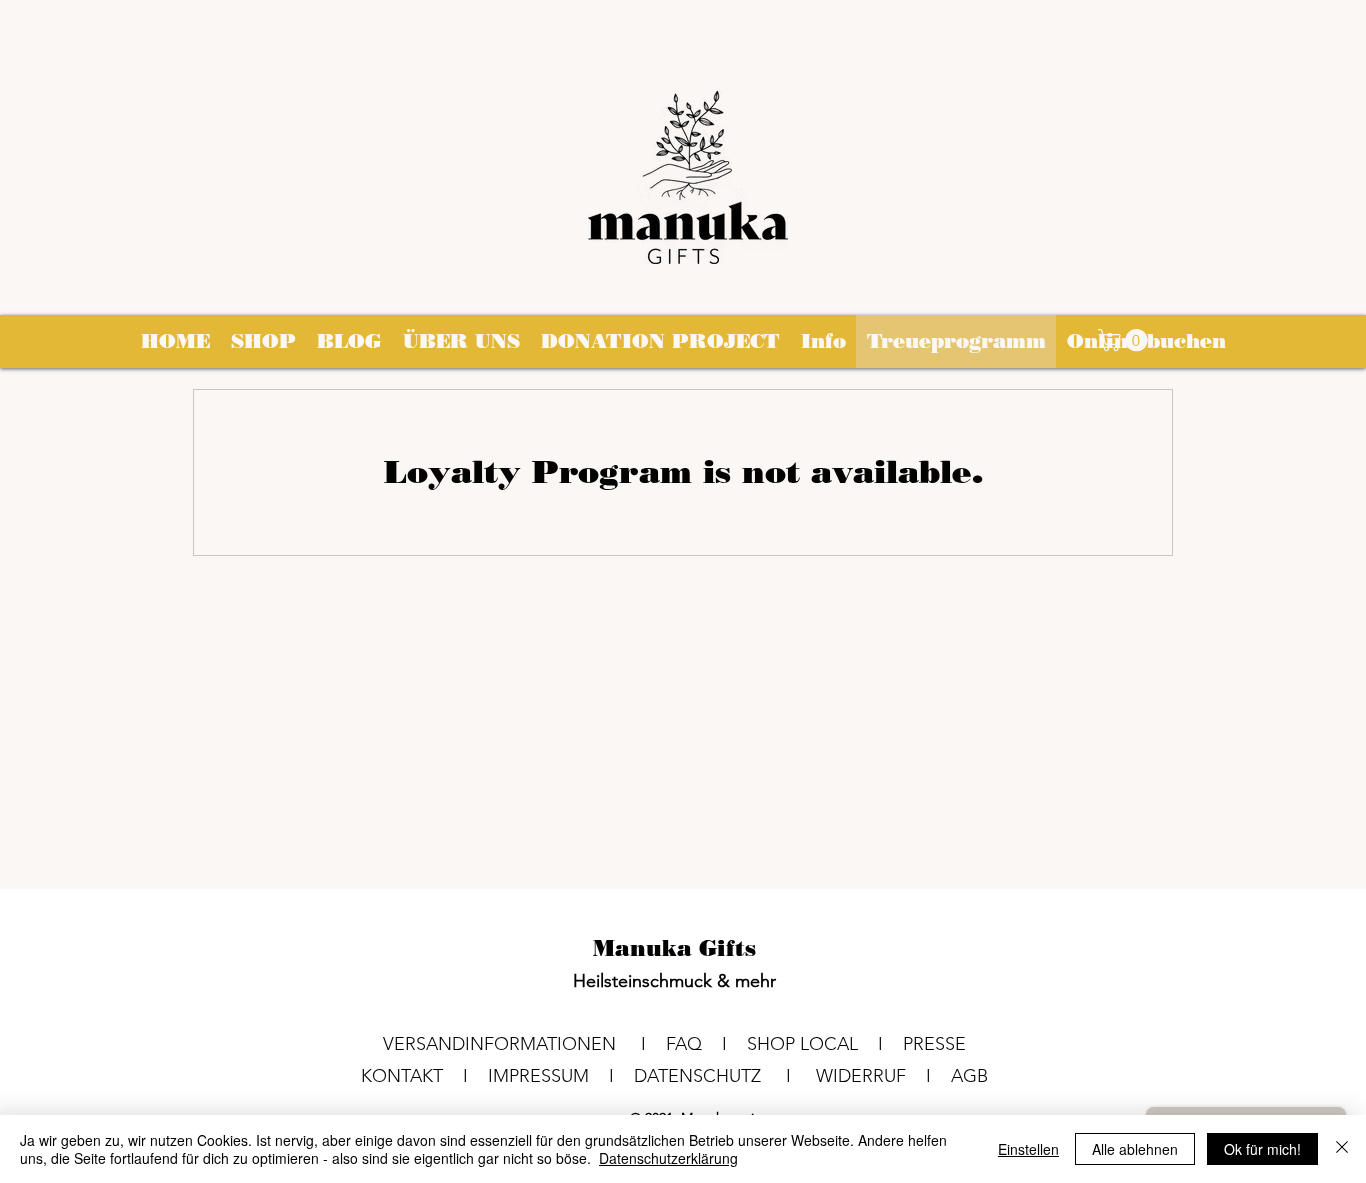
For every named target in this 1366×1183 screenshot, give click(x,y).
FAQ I (706, 1044)
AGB (969, 1076)
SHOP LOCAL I (825, 1044)
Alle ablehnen (1135, 1149)
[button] (1125, 340)
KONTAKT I (424, 1076)
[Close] (1342, 1149)
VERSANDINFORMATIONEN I (524, 1044)
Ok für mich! (1262, 1149)
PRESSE (934, 1044)
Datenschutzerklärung (668, 1158)
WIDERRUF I (883, 1076)
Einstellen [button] (1028, 1149)
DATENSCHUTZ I (725, 1076)
